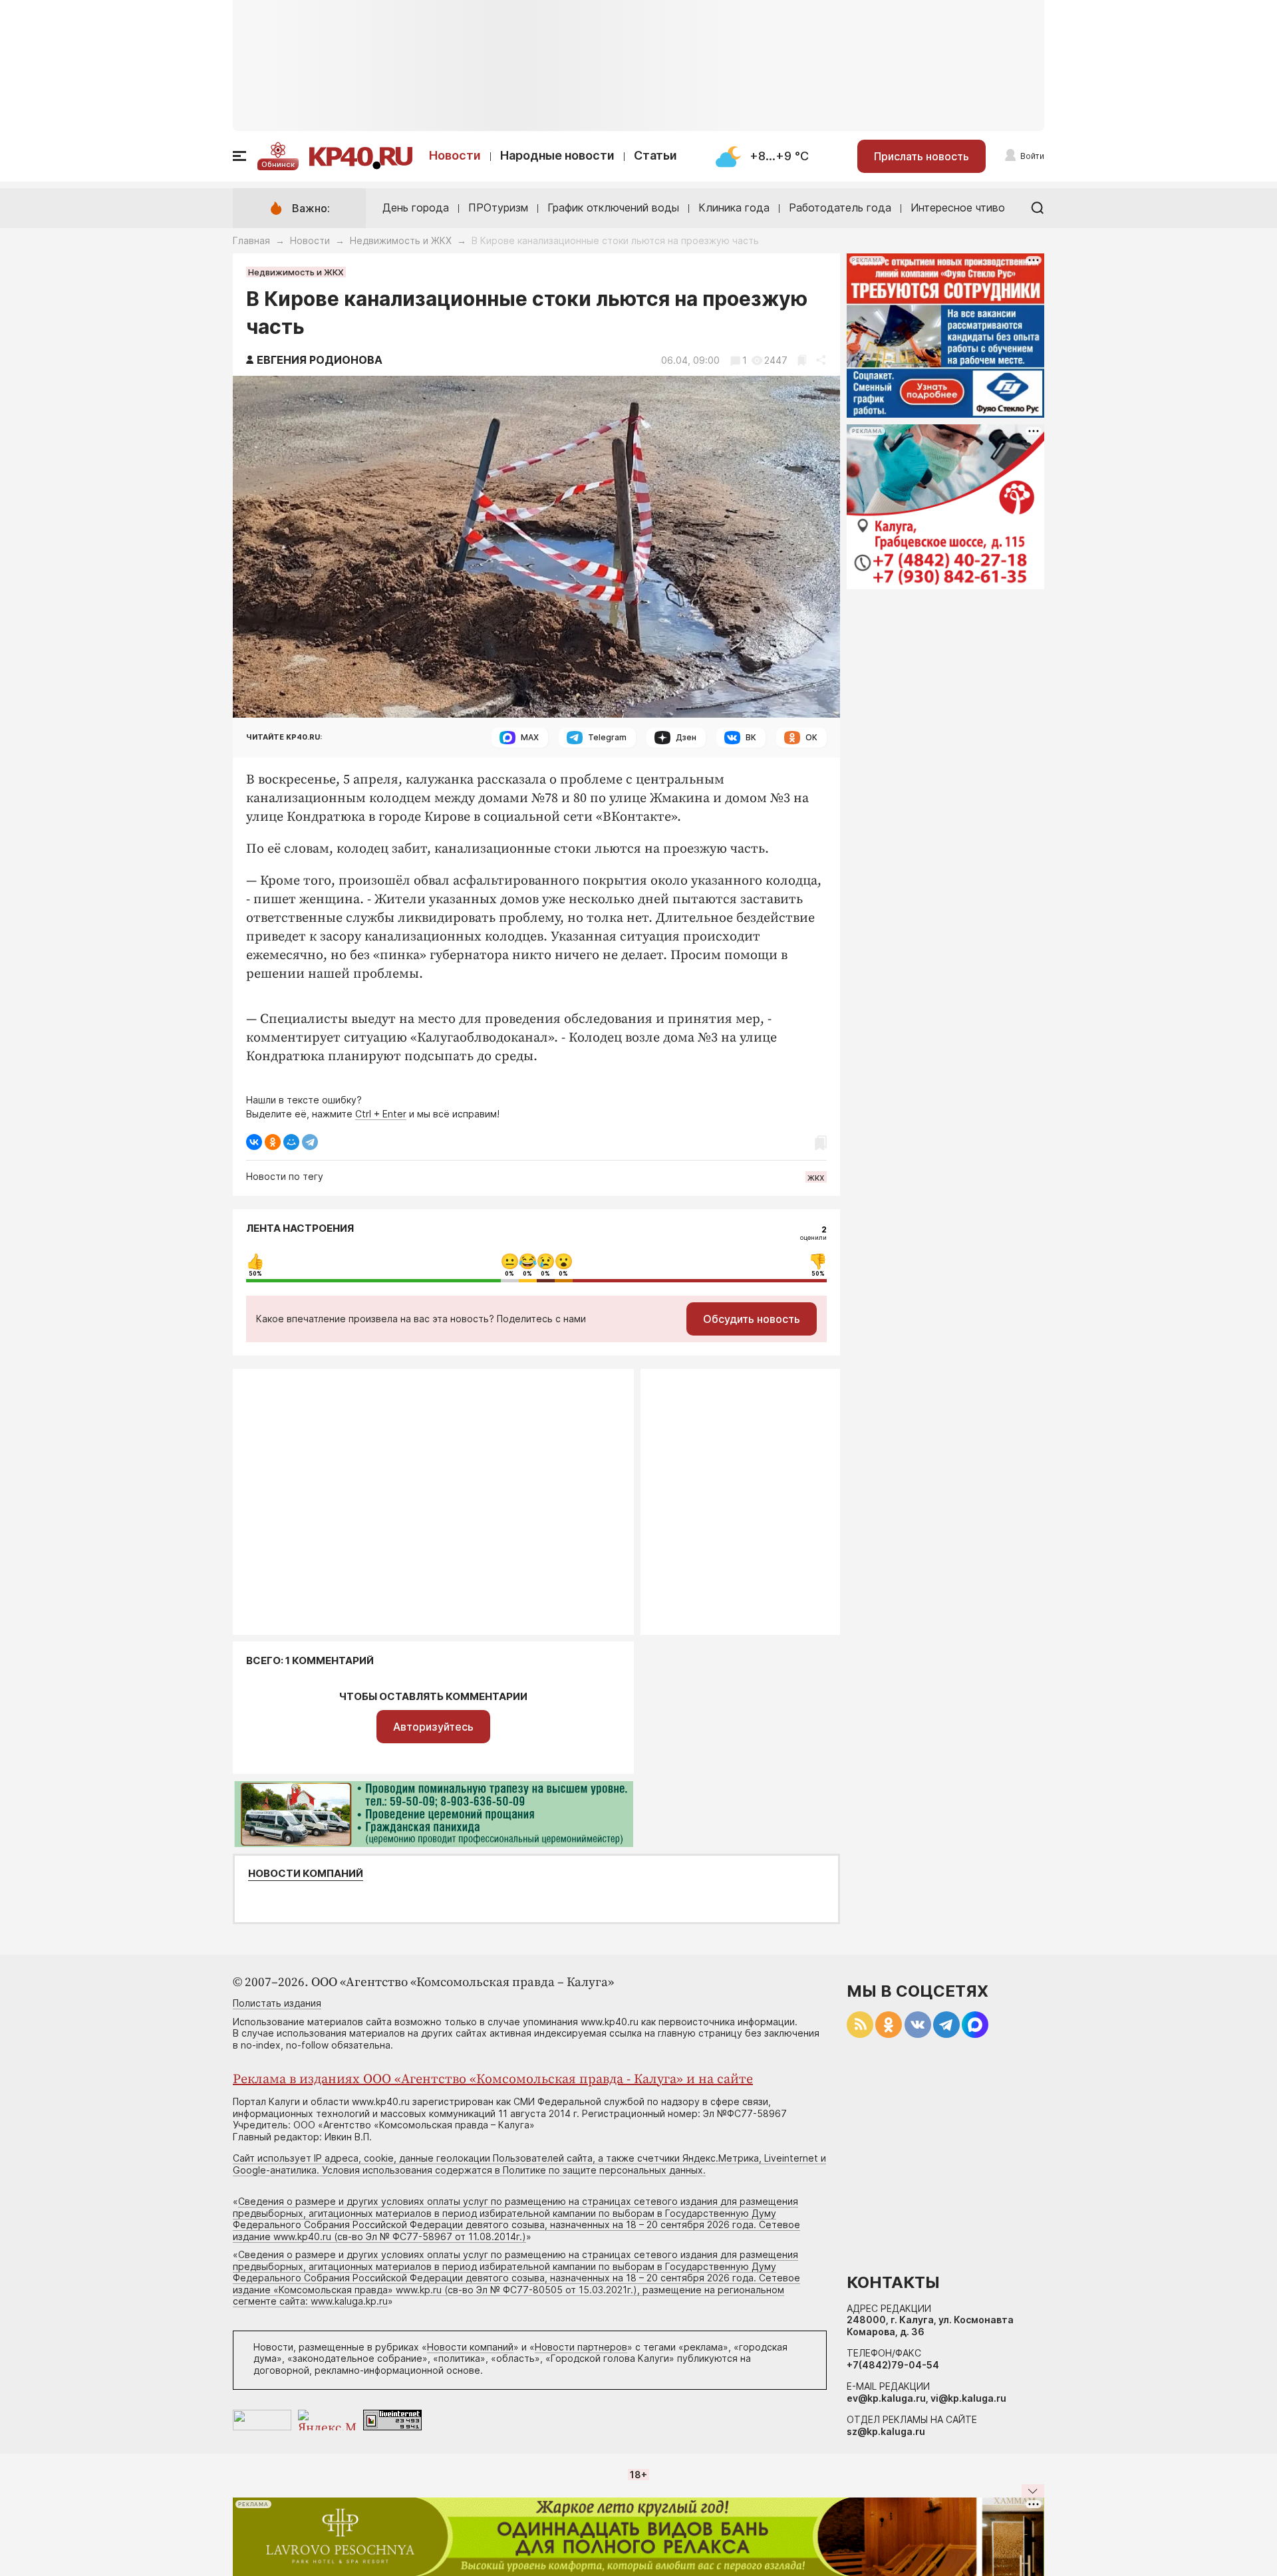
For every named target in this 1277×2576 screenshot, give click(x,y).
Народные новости (557, 155)
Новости (455, 155)
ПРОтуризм (498, 208)
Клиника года (734, 208)
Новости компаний (306, 1874)
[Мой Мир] (291, 1142)
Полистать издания (277, 2003)
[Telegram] (310, 1142)
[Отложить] (802, 360)
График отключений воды (613, 208)
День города (416, 208)
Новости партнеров (581, 2347)
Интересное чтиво (958, 208)
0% (509, 1274)
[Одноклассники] (273, 1142)
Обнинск (278, 164)
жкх (816, 1177)
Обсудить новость (752, 1319)
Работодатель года (840, 208)
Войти (1032, 156)
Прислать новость (922, 156)
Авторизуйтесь (433, 1727)
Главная (251, 240)
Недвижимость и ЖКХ (401, 240)
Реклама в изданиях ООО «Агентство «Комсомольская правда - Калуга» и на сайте (493, 2079)
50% (255, 1274)
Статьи (655, 155)
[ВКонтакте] (254, 1142)
